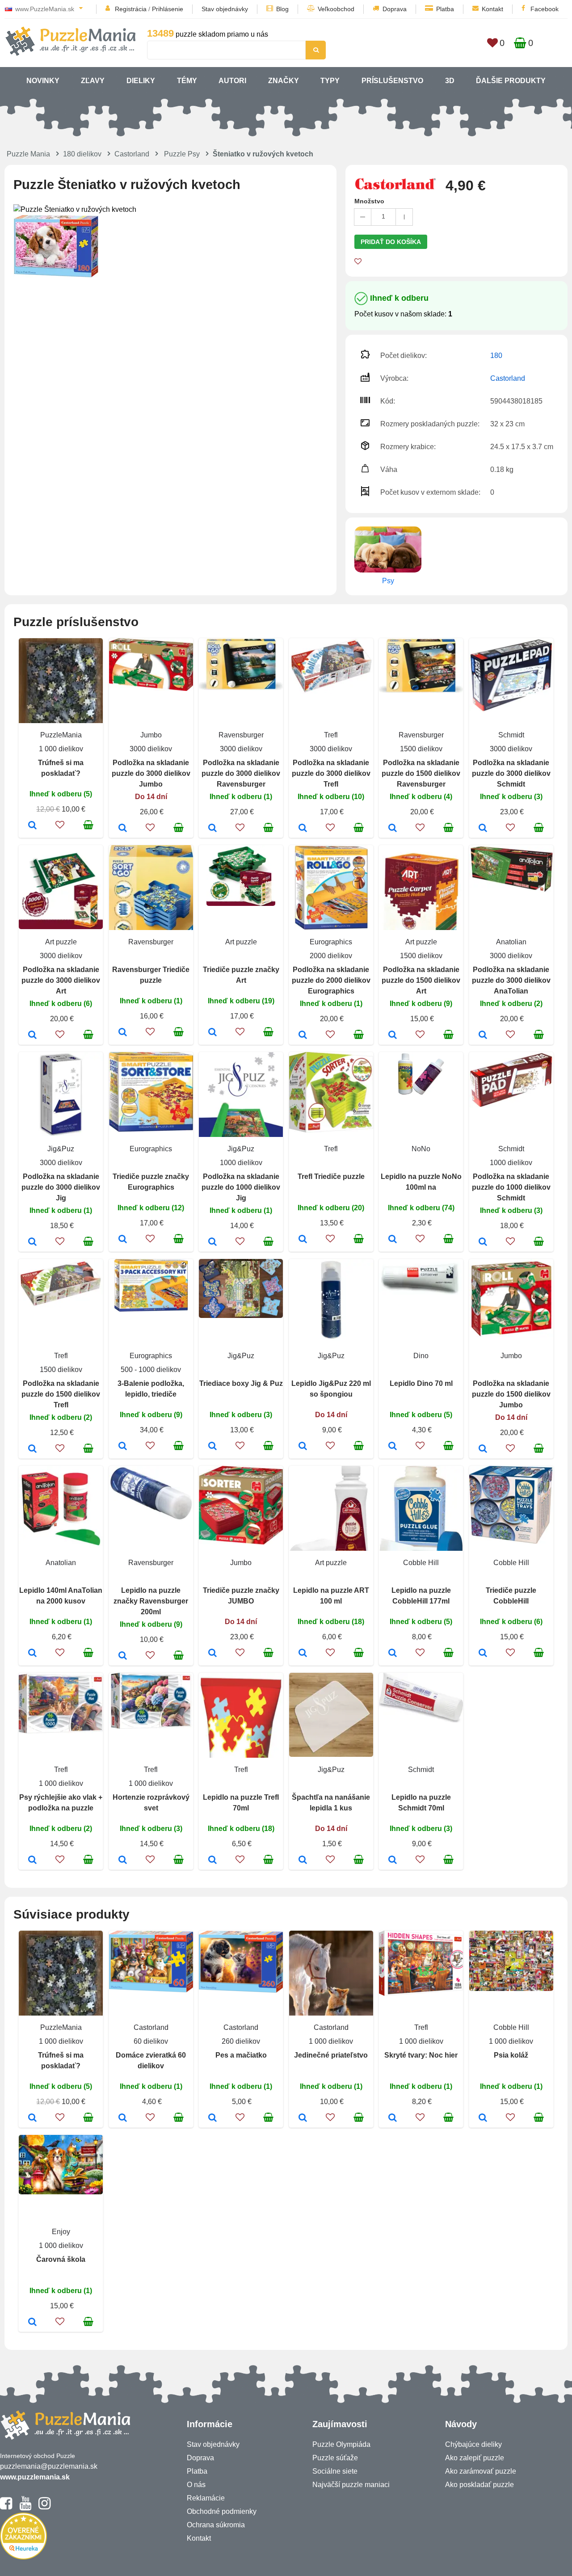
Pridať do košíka (391, 242)
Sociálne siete (335, 2471)
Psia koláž (511, 2055)
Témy (187, 81)
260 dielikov (241, 2041)
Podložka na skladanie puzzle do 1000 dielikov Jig (241, 1187)
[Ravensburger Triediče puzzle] (123, 1033)
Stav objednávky (225, 9)
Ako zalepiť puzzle (475, 2458)
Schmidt (511, 735)
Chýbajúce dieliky (473, 2444)
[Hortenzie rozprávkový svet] (123, 1860)
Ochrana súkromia (216, 2525)
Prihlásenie (168, 9)
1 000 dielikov (61, 749)
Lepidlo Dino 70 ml (421, 1383)
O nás (196, 2485)
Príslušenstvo (392, 81)
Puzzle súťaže (335, 2458)
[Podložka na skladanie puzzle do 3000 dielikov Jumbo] (123, 829)
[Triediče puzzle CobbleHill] (483, 1654)
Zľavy (93, 81)
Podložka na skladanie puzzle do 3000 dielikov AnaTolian (511, 980)
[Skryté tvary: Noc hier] (393, 2118)
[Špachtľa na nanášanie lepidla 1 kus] (303, 1860)
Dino (421, 1356)
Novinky (43, 81)
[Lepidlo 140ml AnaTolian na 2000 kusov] (32, 1654)
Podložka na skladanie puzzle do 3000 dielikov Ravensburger (241, 773)
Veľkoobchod (336, 9)
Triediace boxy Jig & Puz (241, 1383)
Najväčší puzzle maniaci (351, 2485)
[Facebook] (6, 2507)
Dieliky (141, 81)
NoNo (421, 1149)
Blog (282, 9)
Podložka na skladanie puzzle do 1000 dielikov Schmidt (511, 1187)
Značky (284, 81)
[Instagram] (44, 2507)
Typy (330, 81)
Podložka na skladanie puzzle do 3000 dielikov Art (61, 980)
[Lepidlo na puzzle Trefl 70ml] (212, 1860)
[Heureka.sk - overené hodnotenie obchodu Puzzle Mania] (23, 2557)
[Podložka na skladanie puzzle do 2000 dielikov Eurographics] (303, 1035)
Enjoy (61, 2232)
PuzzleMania (61, 735)
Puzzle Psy (182, 154)
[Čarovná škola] (32, 2323)
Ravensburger (241, 735)
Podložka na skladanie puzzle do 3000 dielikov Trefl (331, 773)
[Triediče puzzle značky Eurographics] (123, 1240)
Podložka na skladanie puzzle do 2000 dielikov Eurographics (331, 980)
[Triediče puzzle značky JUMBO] (212, 1654)
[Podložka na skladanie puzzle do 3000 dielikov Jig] (32, 1242)
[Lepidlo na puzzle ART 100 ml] (303, 1654)
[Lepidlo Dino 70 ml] (393, 1447)
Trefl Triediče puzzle (331, 1176)
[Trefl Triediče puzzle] (303, 1240)
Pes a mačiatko (241, 2055)
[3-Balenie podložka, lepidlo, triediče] (123, 1447)
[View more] (151, 688)
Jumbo (151, 735)
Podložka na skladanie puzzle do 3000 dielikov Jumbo (151, 773)
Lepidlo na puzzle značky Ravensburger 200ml (151, 1601)
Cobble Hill (421, 1563)
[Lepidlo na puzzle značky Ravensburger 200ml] (123, 1656)
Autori (232, 81)
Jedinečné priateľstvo (331, 2055)
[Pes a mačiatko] (212, 2118)
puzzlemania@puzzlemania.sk (49, 2466)
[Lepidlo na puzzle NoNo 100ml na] (393, 1240)
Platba (445, 9)
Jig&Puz (61, 1149)
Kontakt (492, 9)
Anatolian (511, 942)
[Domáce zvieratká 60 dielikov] (123, 2118)
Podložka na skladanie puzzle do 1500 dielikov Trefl (61, 1394)
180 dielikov (82, 154)
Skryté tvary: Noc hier (421, 2055)
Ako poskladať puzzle (479, 2485)
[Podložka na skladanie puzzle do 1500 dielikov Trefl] (32, 1449)
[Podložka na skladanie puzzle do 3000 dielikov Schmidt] (483, 829)
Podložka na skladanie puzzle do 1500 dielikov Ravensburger (421, 773)
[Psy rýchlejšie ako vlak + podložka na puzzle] (32, 1860)
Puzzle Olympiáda (341, 2444)
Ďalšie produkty (511, 81)
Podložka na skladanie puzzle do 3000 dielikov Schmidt (511, 773)
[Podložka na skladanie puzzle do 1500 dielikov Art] (393, 1035)
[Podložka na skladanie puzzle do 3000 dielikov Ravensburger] (212, 829)
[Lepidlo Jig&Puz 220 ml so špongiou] (303, 1447)
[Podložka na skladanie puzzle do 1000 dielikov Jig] (212, 1242)
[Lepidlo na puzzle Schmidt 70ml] (393, 1860)
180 (496, 356)
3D (450, 81)
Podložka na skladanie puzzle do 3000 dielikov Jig (61, 1187)
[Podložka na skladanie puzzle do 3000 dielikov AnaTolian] (483, 1035)
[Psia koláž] (483, 2118)
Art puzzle (61, 942)
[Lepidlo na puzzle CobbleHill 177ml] (393, 1654)
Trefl (331, 735)
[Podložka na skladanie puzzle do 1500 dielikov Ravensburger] (393, 829)
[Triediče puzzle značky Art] (212, 1033)
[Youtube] (25, 2507)
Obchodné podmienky (222, 2511)
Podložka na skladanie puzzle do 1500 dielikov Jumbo (511, 1394)
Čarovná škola (61, 2259)
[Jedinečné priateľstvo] (303, 2118)
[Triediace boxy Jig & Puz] (212, 1447)
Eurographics (331, 942)
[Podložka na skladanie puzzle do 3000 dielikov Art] (32, 1035)
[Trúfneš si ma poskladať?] (32, 826)
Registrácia (131, 9)
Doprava (395, 9)
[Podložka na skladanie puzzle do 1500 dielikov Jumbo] (483, 1449)
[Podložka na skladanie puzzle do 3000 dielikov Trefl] (303, 829)
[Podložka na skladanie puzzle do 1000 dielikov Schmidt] (483, 1242)
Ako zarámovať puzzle (481, 2471)
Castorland (132, 154)
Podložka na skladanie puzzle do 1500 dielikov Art (421, 980)
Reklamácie (206, 2498)
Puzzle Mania (28, 154)
